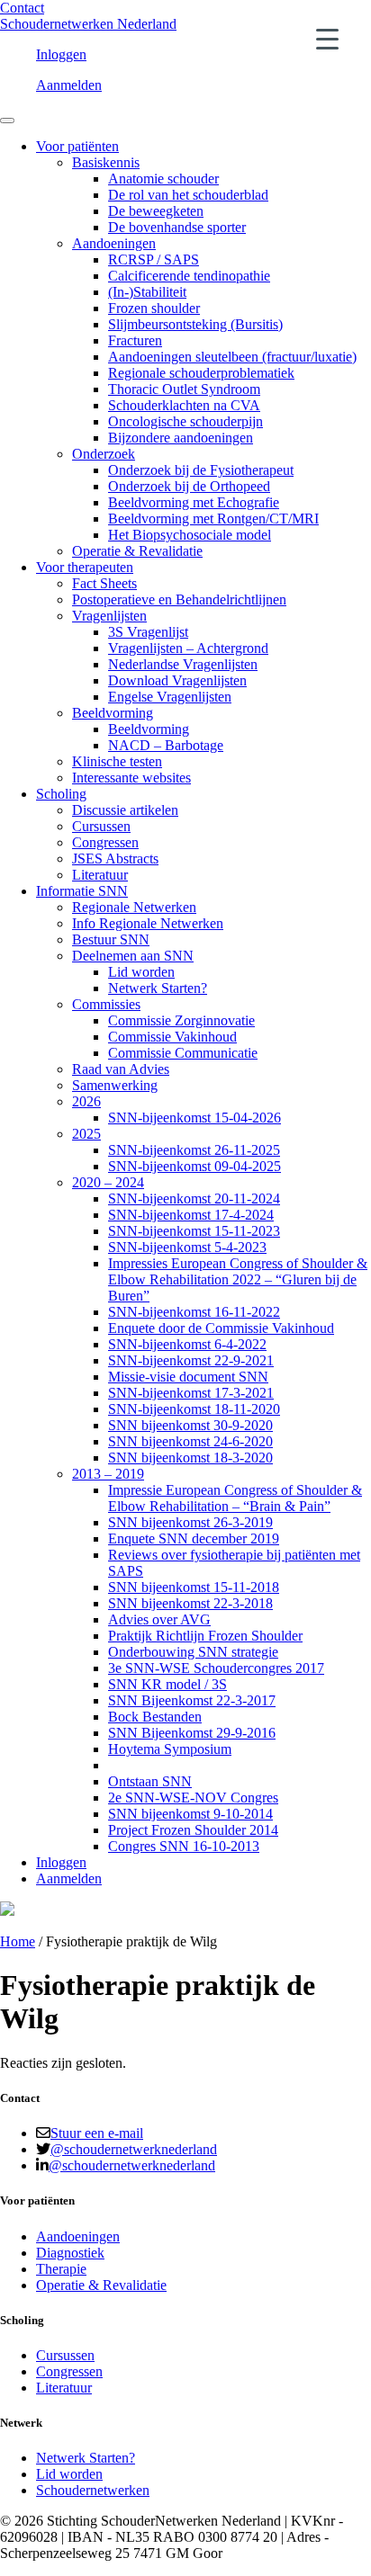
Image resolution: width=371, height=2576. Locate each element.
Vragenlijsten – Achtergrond (188, 648)
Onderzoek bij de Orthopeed (189, 486)
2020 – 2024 (108, 1182)
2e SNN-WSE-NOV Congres (193, 1798)
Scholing (61, 794)
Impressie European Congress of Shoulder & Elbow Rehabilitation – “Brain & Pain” (235, 1498)
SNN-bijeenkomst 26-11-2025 (194, 1150)
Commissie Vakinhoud (172, 1037)
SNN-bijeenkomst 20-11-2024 (194, 1199)
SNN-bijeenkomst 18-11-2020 (194, 1409)
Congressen (105, 842)
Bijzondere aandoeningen (181, 438)
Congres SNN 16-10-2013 (184, 1846)
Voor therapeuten (85, 567)
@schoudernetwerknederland (134, 2149)
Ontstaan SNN (150, 1781)
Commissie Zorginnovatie (181, 1020)
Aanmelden (69, 85)
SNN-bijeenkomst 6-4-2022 (187, 1344)
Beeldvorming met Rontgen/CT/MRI (213, 519)
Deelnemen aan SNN (133, 956)
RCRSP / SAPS (154, 259)
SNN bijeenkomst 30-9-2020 (190, 1425)
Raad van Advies (121, 1069)
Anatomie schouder (163, 179)
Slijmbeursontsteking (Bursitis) (195, 324)
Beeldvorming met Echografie (194, 502)
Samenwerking (115, 1085)
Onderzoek (104, 454)
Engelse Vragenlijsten (170, 697)
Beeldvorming (113, 713)
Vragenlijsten (109, 616)
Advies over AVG (159, 1619)
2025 (86, 1134)
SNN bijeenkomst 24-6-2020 (190, 1441)
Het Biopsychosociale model (190, 535)
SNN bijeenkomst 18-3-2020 (190, 1458)
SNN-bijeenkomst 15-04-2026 (195, 1118)
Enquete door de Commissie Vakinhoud (221, 1328)
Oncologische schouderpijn (185, 421)
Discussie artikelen (125, 810)
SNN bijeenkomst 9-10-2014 (190, 1814)
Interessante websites (131, 778)
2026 (86, 1101)
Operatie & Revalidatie (137, 551)
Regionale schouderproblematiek (201, 373)
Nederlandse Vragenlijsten (183, 664)
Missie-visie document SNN (188, 1377)
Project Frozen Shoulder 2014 (193, 1830)
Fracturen (135, 340)
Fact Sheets (104, 583)
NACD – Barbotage (166, 745)
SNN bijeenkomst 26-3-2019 (190, 1522)
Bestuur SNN (111, 939)
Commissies (106, 1004)
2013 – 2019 (108, 1474)
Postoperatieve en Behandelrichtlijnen (179, 599)
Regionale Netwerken (134, 907)
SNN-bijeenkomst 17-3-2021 (191, 1393)
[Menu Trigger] (327, 38)
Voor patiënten (77, 146)
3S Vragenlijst (148, 632)
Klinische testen (117, 761)
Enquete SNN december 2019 (194, 1538)
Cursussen (101, 826)
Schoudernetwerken (93, 2490)
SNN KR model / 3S (167, 1684)
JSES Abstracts (115, 859)
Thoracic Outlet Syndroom (184, 389)
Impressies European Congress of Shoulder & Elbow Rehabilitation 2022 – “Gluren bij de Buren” (238, 1279)
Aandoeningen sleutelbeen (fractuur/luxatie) (232, 357)
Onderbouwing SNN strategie (193, 1652)
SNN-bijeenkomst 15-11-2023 (194, 1231)
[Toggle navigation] (7, 121)
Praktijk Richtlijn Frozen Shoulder (205, 1636)
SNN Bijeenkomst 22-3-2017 (192, 1700)
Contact (22, 8)
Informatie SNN (82, 891)
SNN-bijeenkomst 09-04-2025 (195, 1166)
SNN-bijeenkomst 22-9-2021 (191, 1360)
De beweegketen (156, 211)
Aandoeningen (114, 243)
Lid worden (141, 972)
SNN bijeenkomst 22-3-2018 (190, 1603)
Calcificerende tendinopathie (189, 276)
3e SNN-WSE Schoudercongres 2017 (216, 1668)
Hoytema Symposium (170, 1749)
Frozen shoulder (154, 308)
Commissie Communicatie (183, 1053)
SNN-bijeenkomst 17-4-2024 (191, 1215)
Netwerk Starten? (158, 988)
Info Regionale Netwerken (148, 923)
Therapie (61, 2269)
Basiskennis (106, 162)
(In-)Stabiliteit (147, 292)
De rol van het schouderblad (188, 195)
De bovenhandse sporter (177, 227)
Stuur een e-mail (97, 2133)
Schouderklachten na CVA (184, 405)
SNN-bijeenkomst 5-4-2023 (187, 1247)
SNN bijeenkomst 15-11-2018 (194, 1587)
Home (18, 1941)
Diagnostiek (70, 2253)
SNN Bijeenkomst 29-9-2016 (192, 1733)
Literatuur (100, 875)
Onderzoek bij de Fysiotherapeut (201, 470)
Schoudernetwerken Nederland (88, 24)
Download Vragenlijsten (177, 680)
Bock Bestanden (155, 1717)
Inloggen (61, 54)
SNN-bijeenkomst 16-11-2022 (194, 1312)
